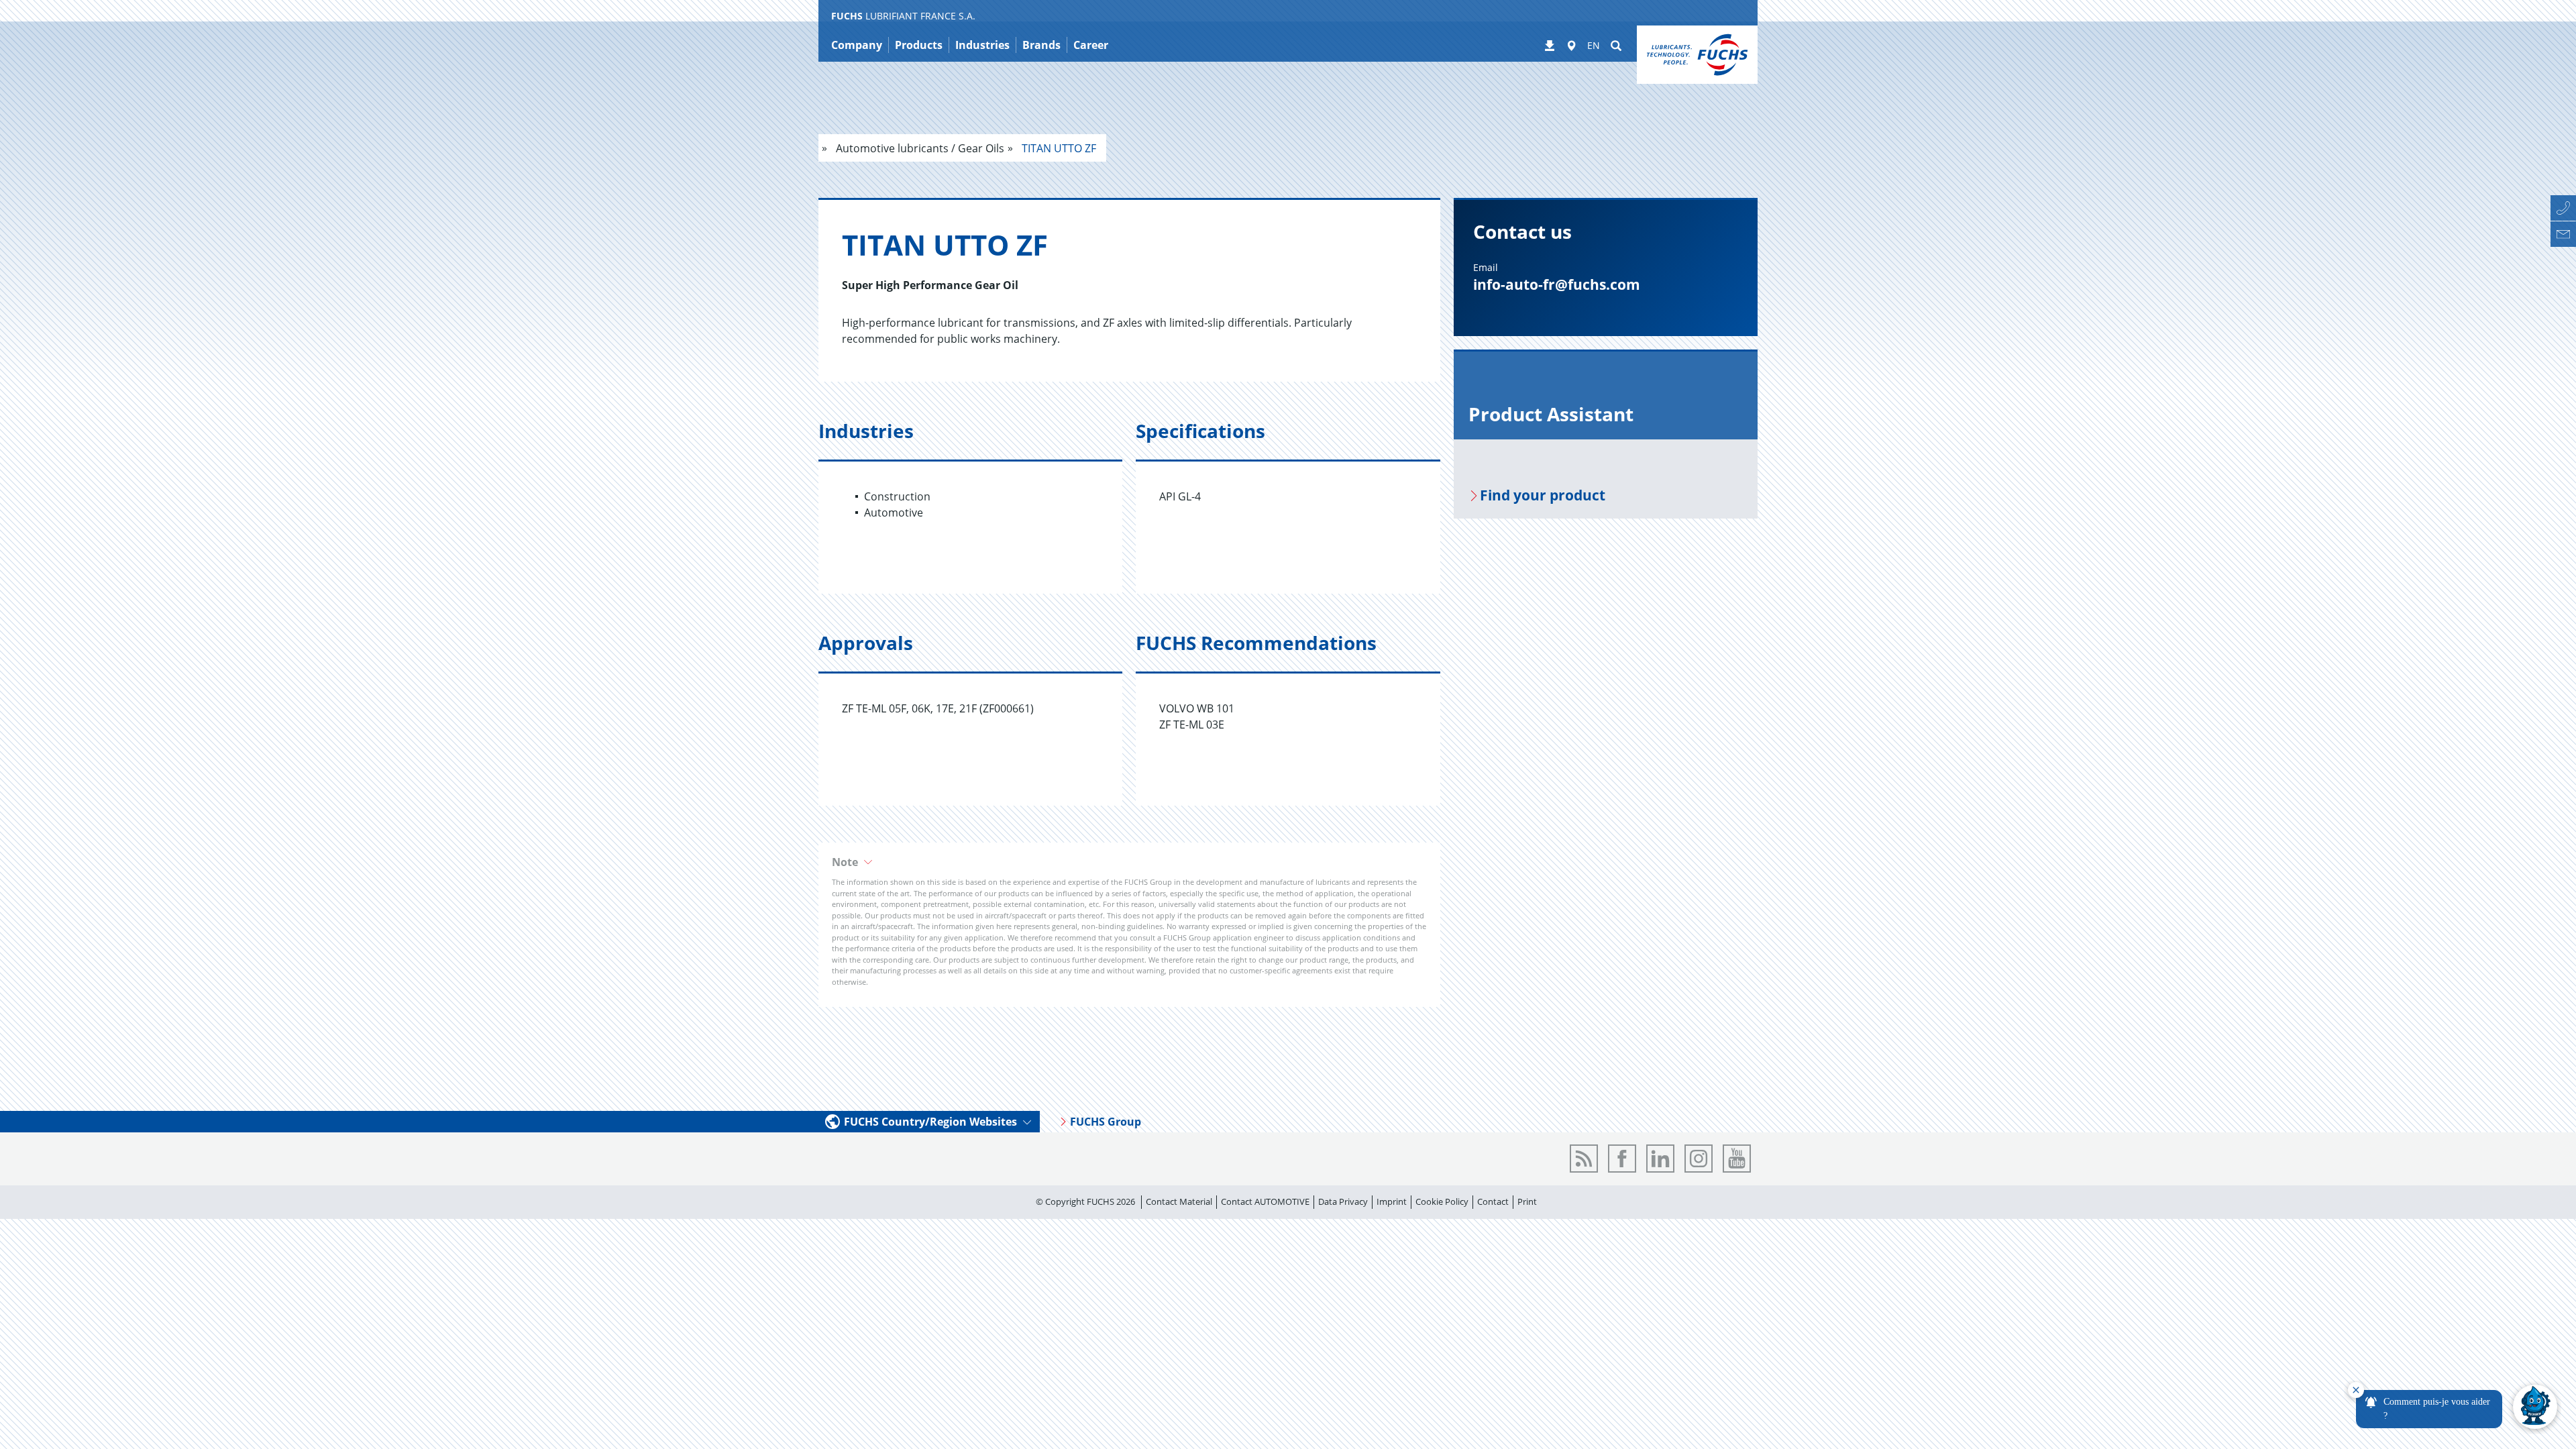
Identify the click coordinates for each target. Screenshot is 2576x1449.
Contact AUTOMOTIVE (1265, 1201)
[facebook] (1622, 1159)
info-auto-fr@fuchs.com (1557, 284)
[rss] (1584, 1159)
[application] (2453, 1407)
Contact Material (1179, 1201)
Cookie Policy (1442, 1201)
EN (1594, 45)
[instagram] (1699, 1159)
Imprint (1392, 1201)
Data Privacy (1343, 1201)
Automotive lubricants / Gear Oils (919, 148)
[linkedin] (1660, 1159)
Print (1527, 1201)
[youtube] (1737, 1159)
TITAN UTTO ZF (1058, 148)
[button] (1129, 862)
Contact (1493, 1201)
